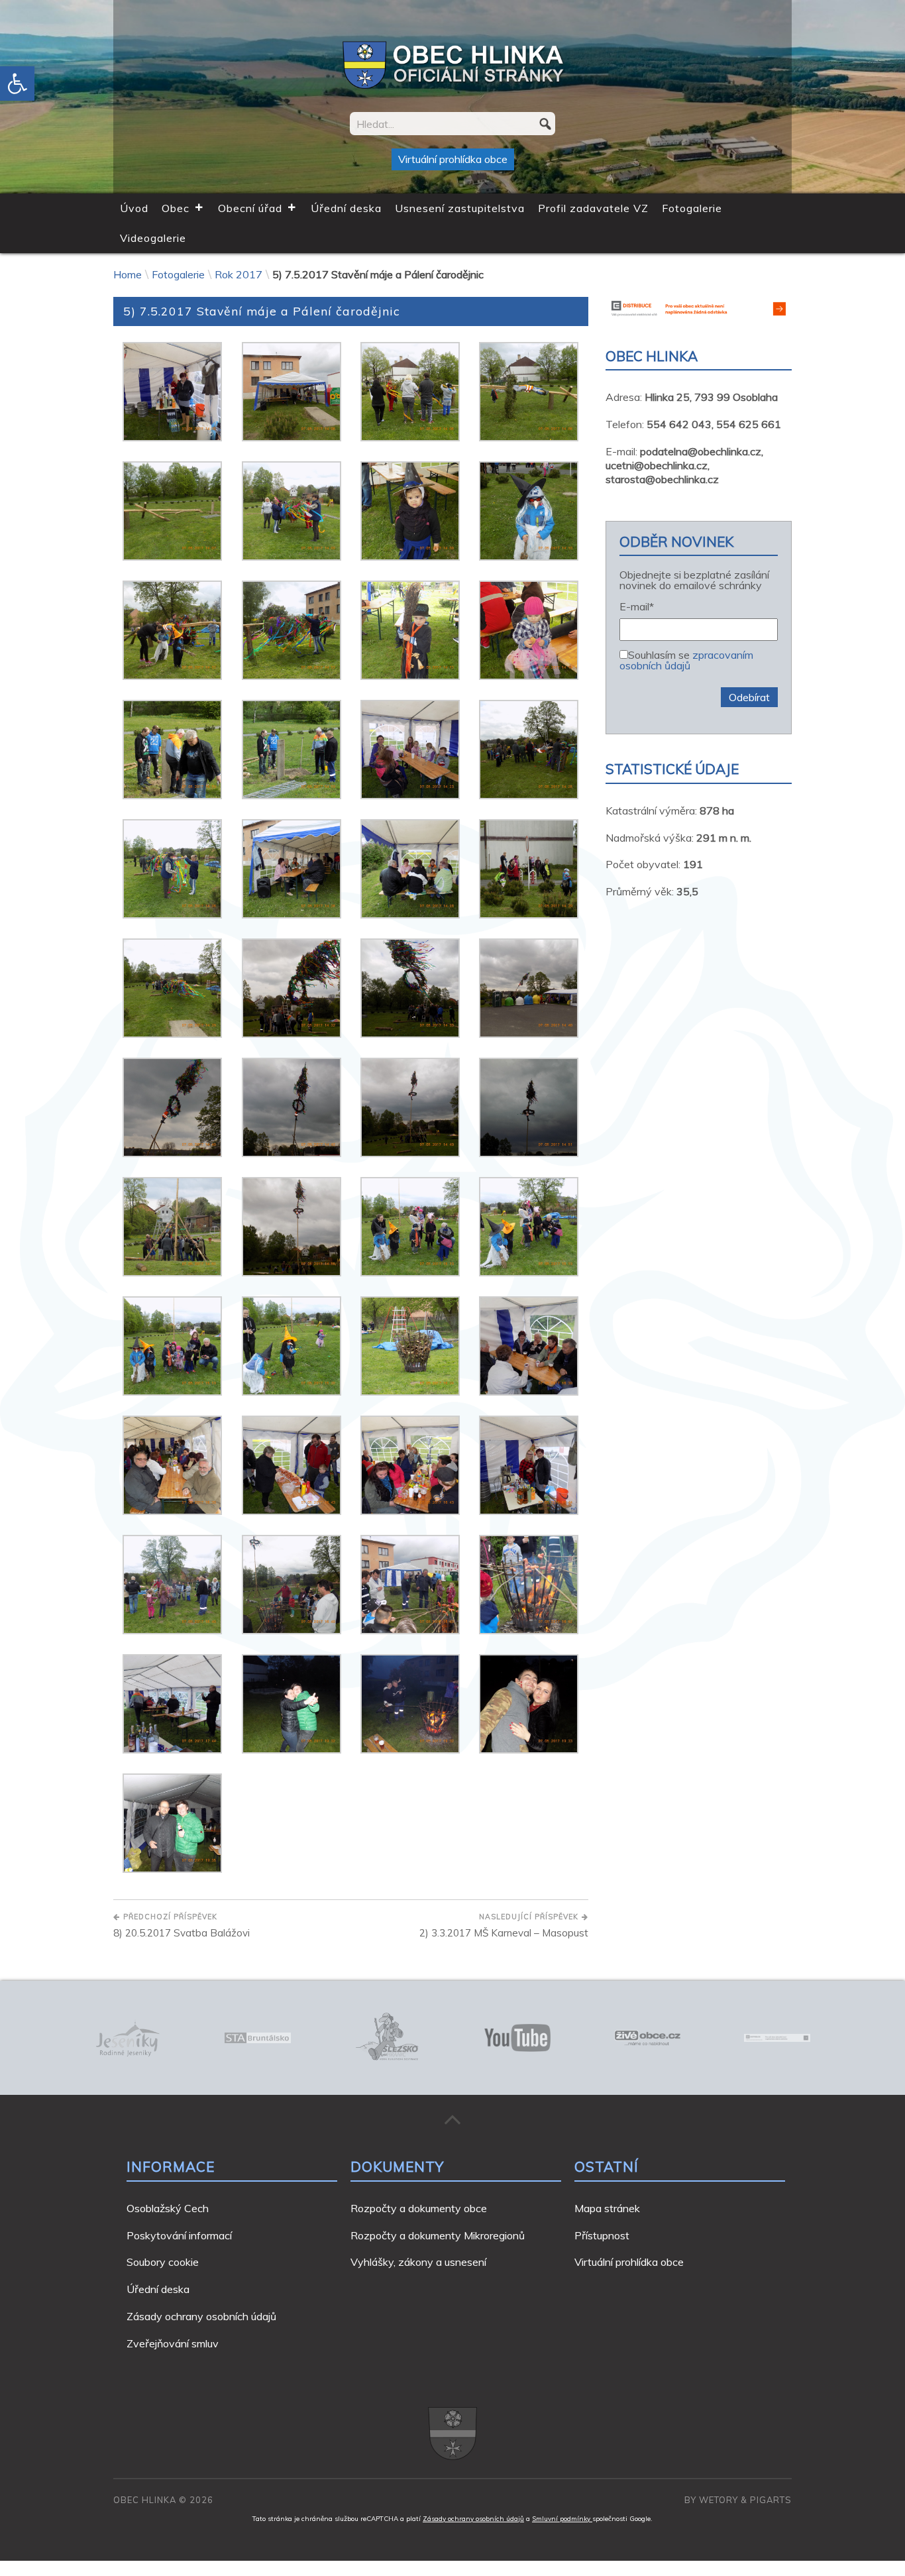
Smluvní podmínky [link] (562, 2519)
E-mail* (637, 607)
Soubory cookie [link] (163, 2262)
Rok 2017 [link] (239, 274)
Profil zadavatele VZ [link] (593, 208)
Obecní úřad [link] (250, 208)
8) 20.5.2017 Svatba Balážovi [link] (182, 1926)
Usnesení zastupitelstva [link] (460, 208)
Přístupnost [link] (602, 2235)
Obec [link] (176, 208)
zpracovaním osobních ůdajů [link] (686, 660)
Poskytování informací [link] (179, 2235)
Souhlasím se (686, 659)
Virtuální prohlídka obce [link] (453, 159)
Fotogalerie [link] (692, 208)
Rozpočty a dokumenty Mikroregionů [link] (438, 2235)
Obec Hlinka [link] (145, 2500)
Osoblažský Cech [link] (168, 2208)
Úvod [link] (134, 208)
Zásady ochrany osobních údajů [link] (201, 2316)
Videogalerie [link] (153, 238)
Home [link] (128, 274)
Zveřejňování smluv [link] (173, 2343)
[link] (17, 84)
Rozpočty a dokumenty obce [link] (419, 2208)
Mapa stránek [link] (607, 2208)
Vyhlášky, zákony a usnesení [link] (418, 2262)
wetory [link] (719, 2500)
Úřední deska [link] (346, 208)
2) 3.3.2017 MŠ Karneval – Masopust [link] (504, 1926)
